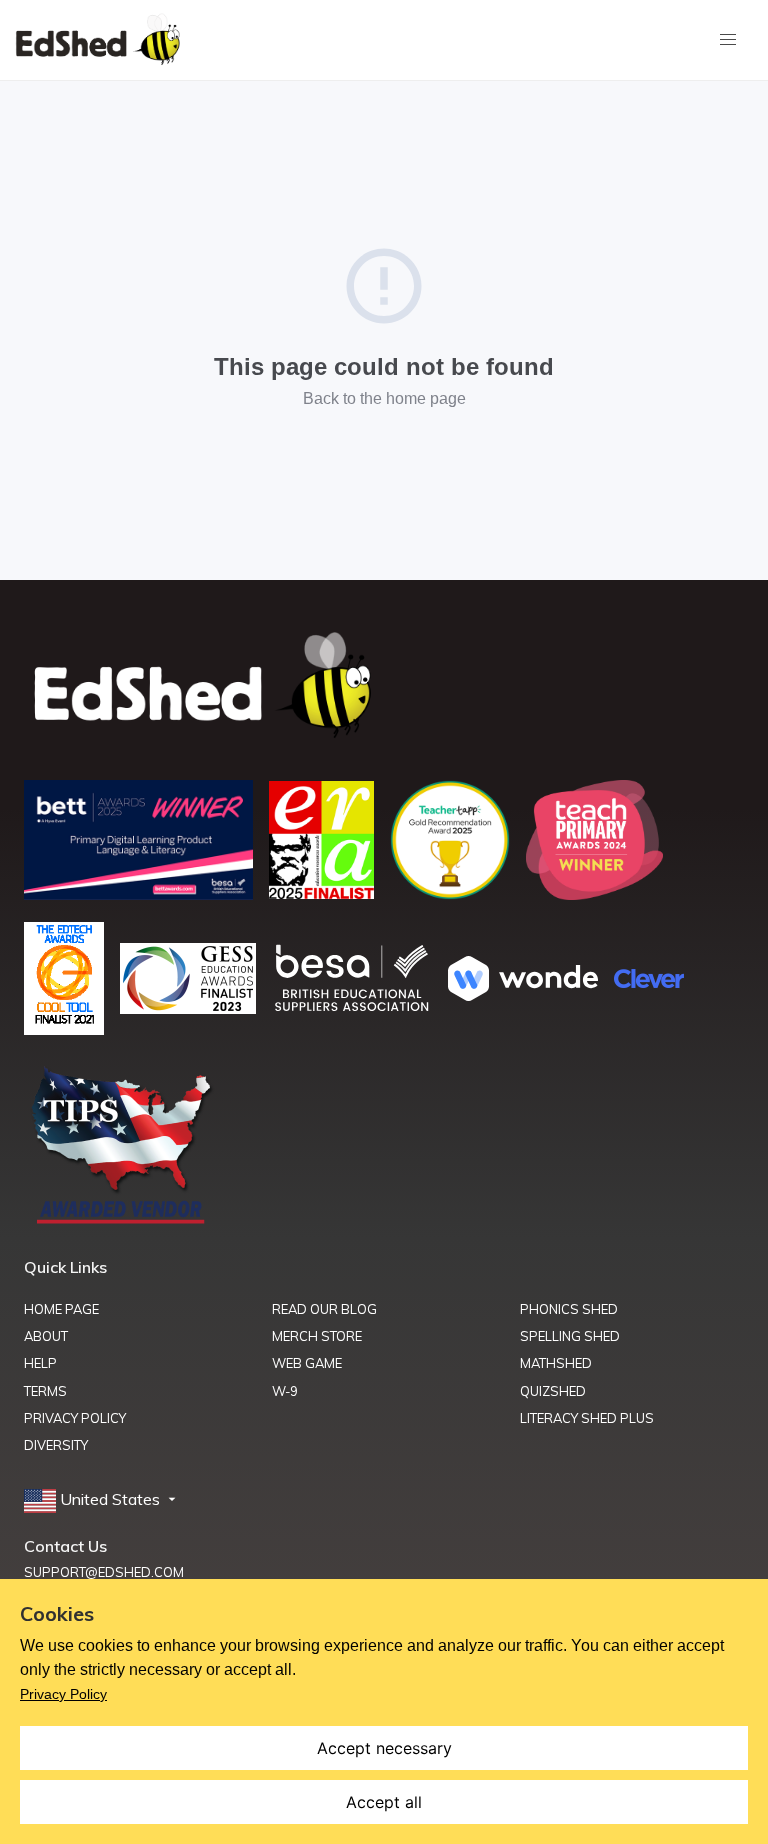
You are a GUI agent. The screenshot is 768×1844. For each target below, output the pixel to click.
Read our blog (324, 1309)
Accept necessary (384, 1748)
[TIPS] (122, 1222)
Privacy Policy (75, 1418)
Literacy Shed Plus (587, 1418)
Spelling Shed (570, 1336)
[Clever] (649, 982)
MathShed (556, 1363)
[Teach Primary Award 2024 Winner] (594, 894)
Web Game (307, 1363)
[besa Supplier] (352, 1009)
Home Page (61, 1309)
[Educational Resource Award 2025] (321, 893)
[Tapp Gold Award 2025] (450, 894)
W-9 (285, 1391)
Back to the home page (384, 398)
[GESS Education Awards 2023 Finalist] (188, 1008)
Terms (45, 1391)
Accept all (384, 1802)
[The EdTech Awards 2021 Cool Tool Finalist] (64, 1029)
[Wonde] (523, 995)
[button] (102, 1500)
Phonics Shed (569, 1309)
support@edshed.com (104, 1572)
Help (40, 1363)
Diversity (56, 1445)
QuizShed (553, 1391)
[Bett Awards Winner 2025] (138, 894)
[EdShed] (384, 686)
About (46, 1336)
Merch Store (317, 1336)
